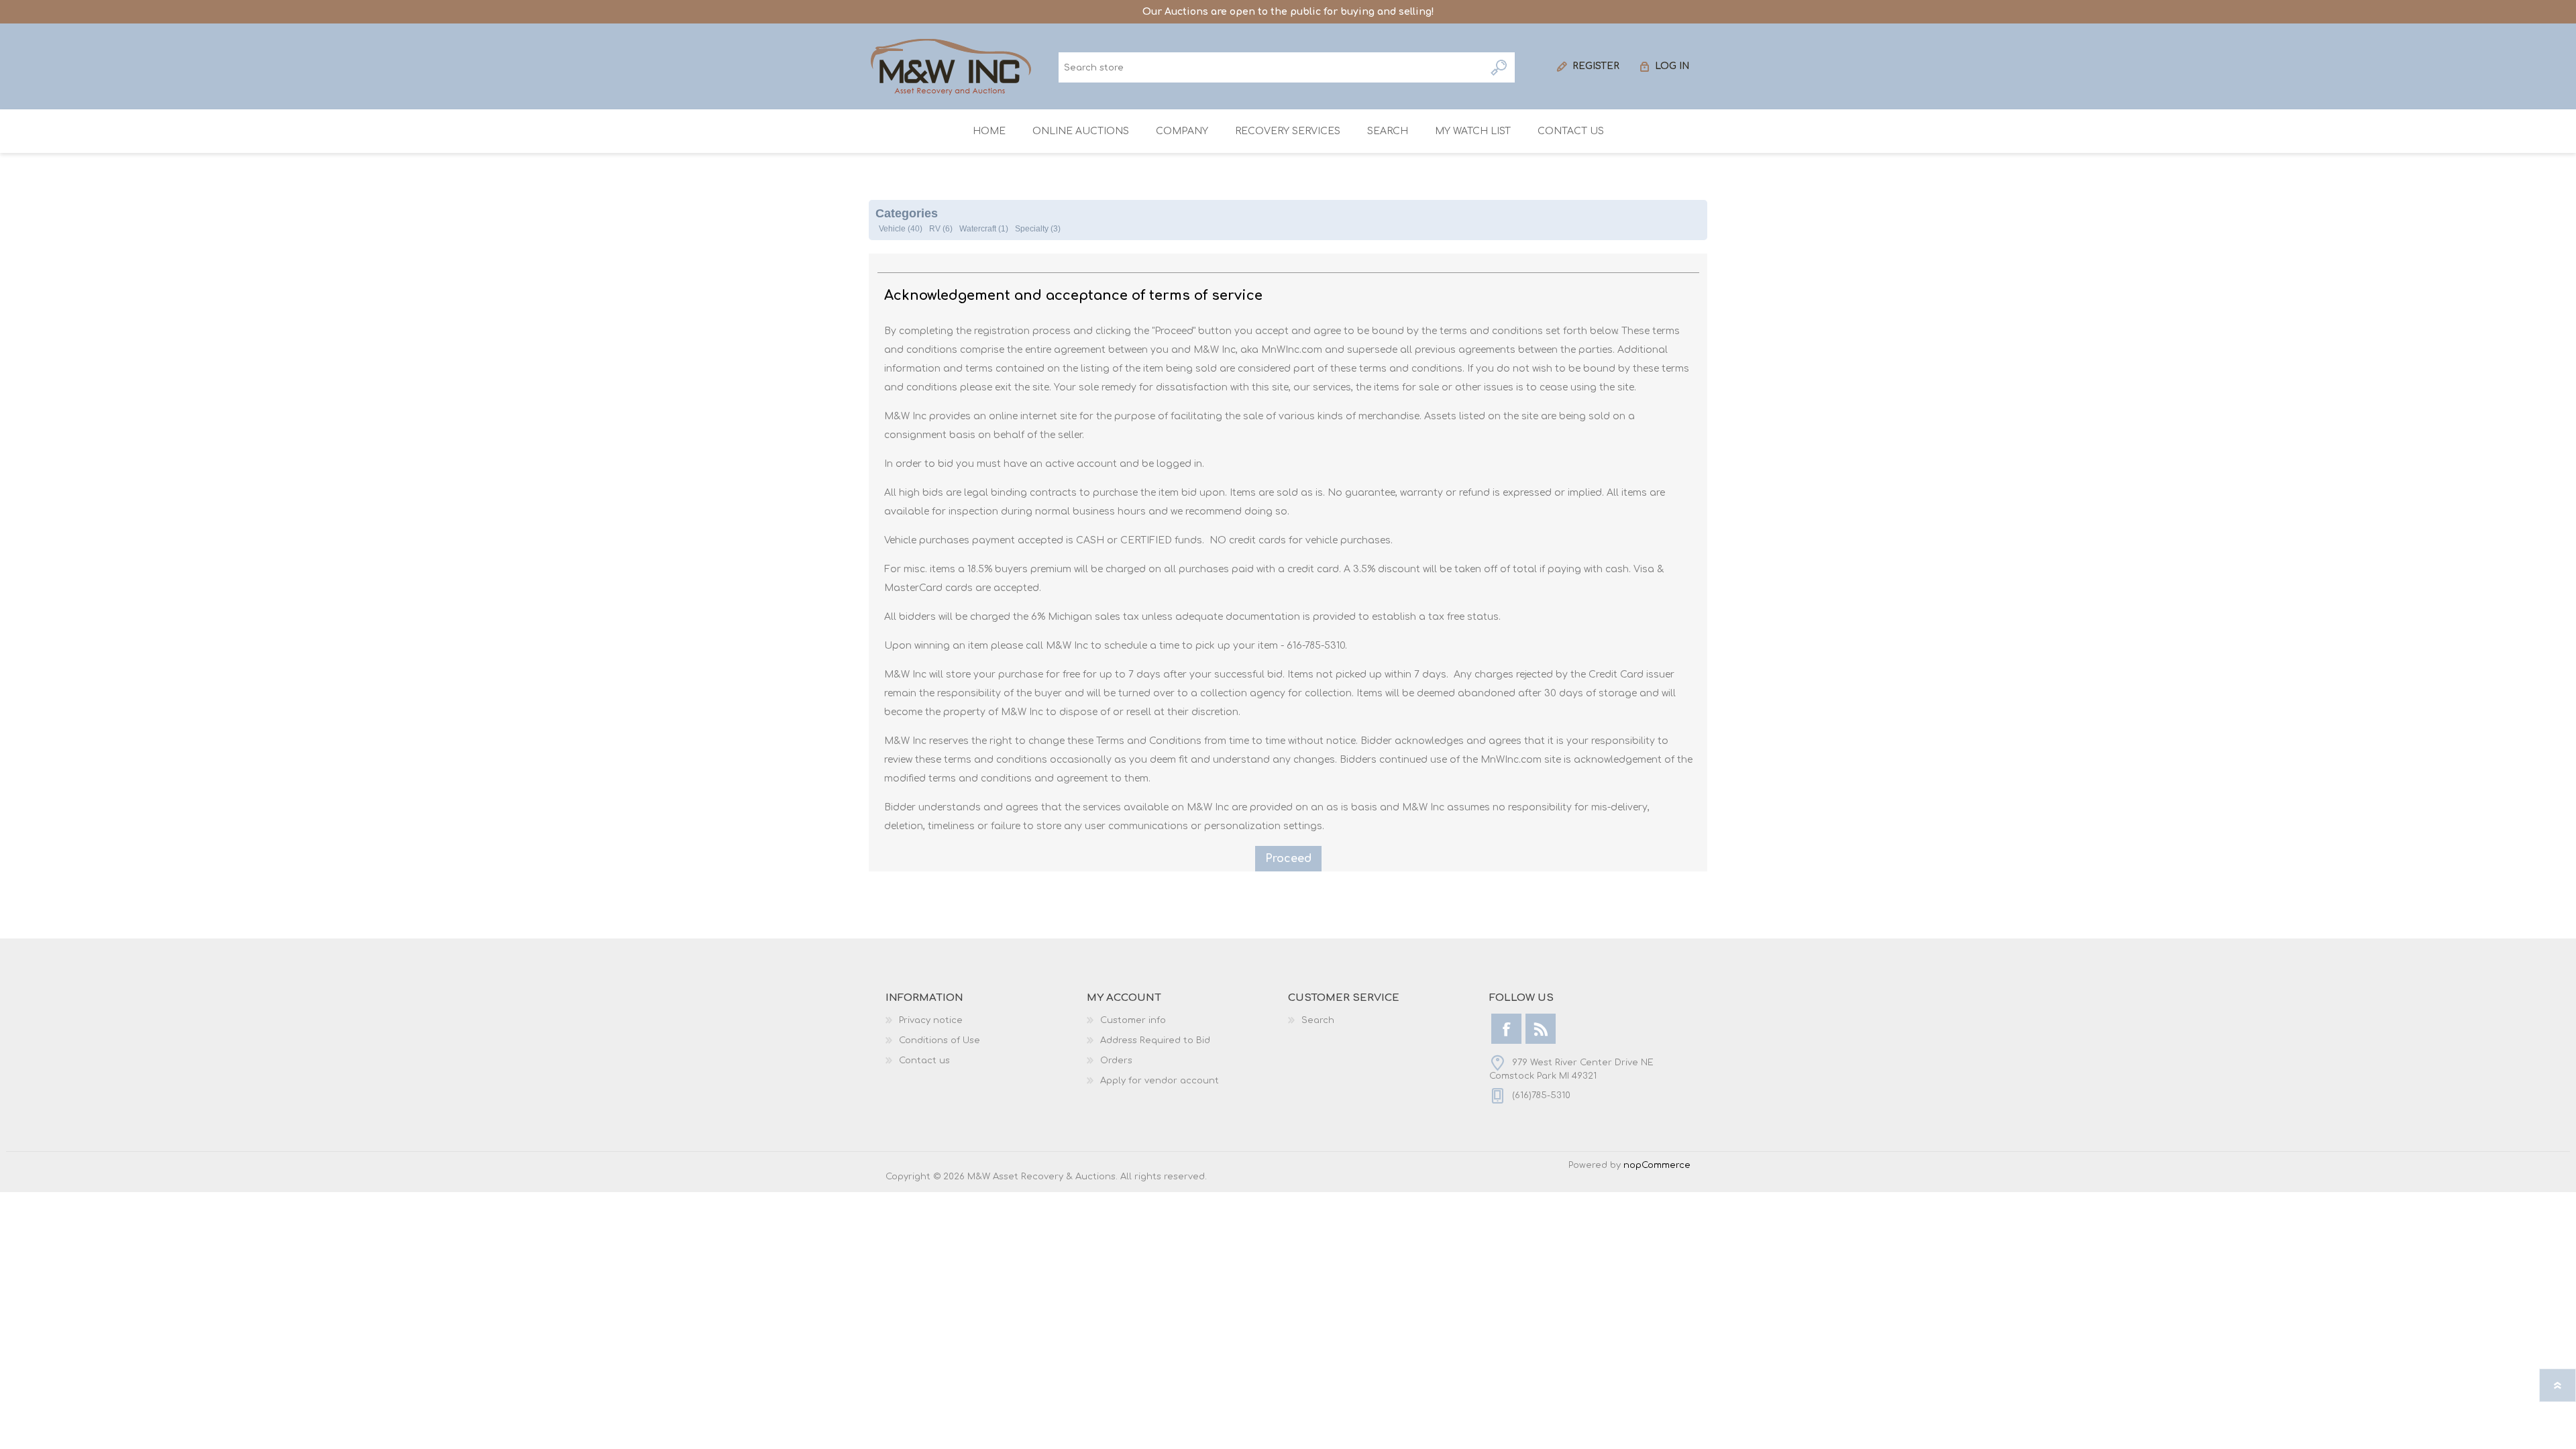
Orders (1116, 1061)
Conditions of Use (940, 1040)
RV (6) (941, 229)
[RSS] (1541, 1029)
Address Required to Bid (1155, 1040)
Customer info (1133, 1020)
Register (1596, 66)
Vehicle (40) (901, 229)
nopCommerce (1657, 1165)
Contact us (924, 1061)
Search (1500, 67)
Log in (1672, 66)
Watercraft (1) (984, 229)
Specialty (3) (1038, 229)
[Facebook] (1506, 1029)
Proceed (1288, 859)
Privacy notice (931, 1020)
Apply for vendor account (1160, 1081)
